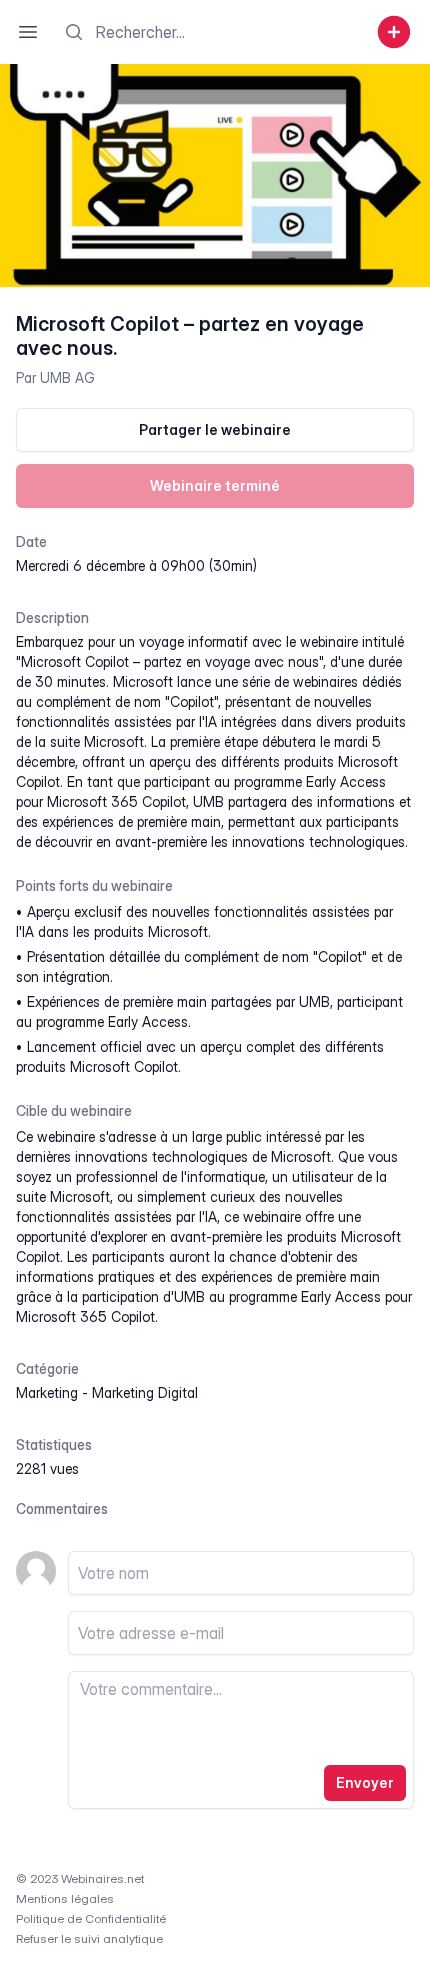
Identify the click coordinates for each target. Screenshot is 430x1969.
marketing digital (145, 1392)
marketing (47, 1392)
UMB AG (67, 377)
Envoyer (365, 1782)
